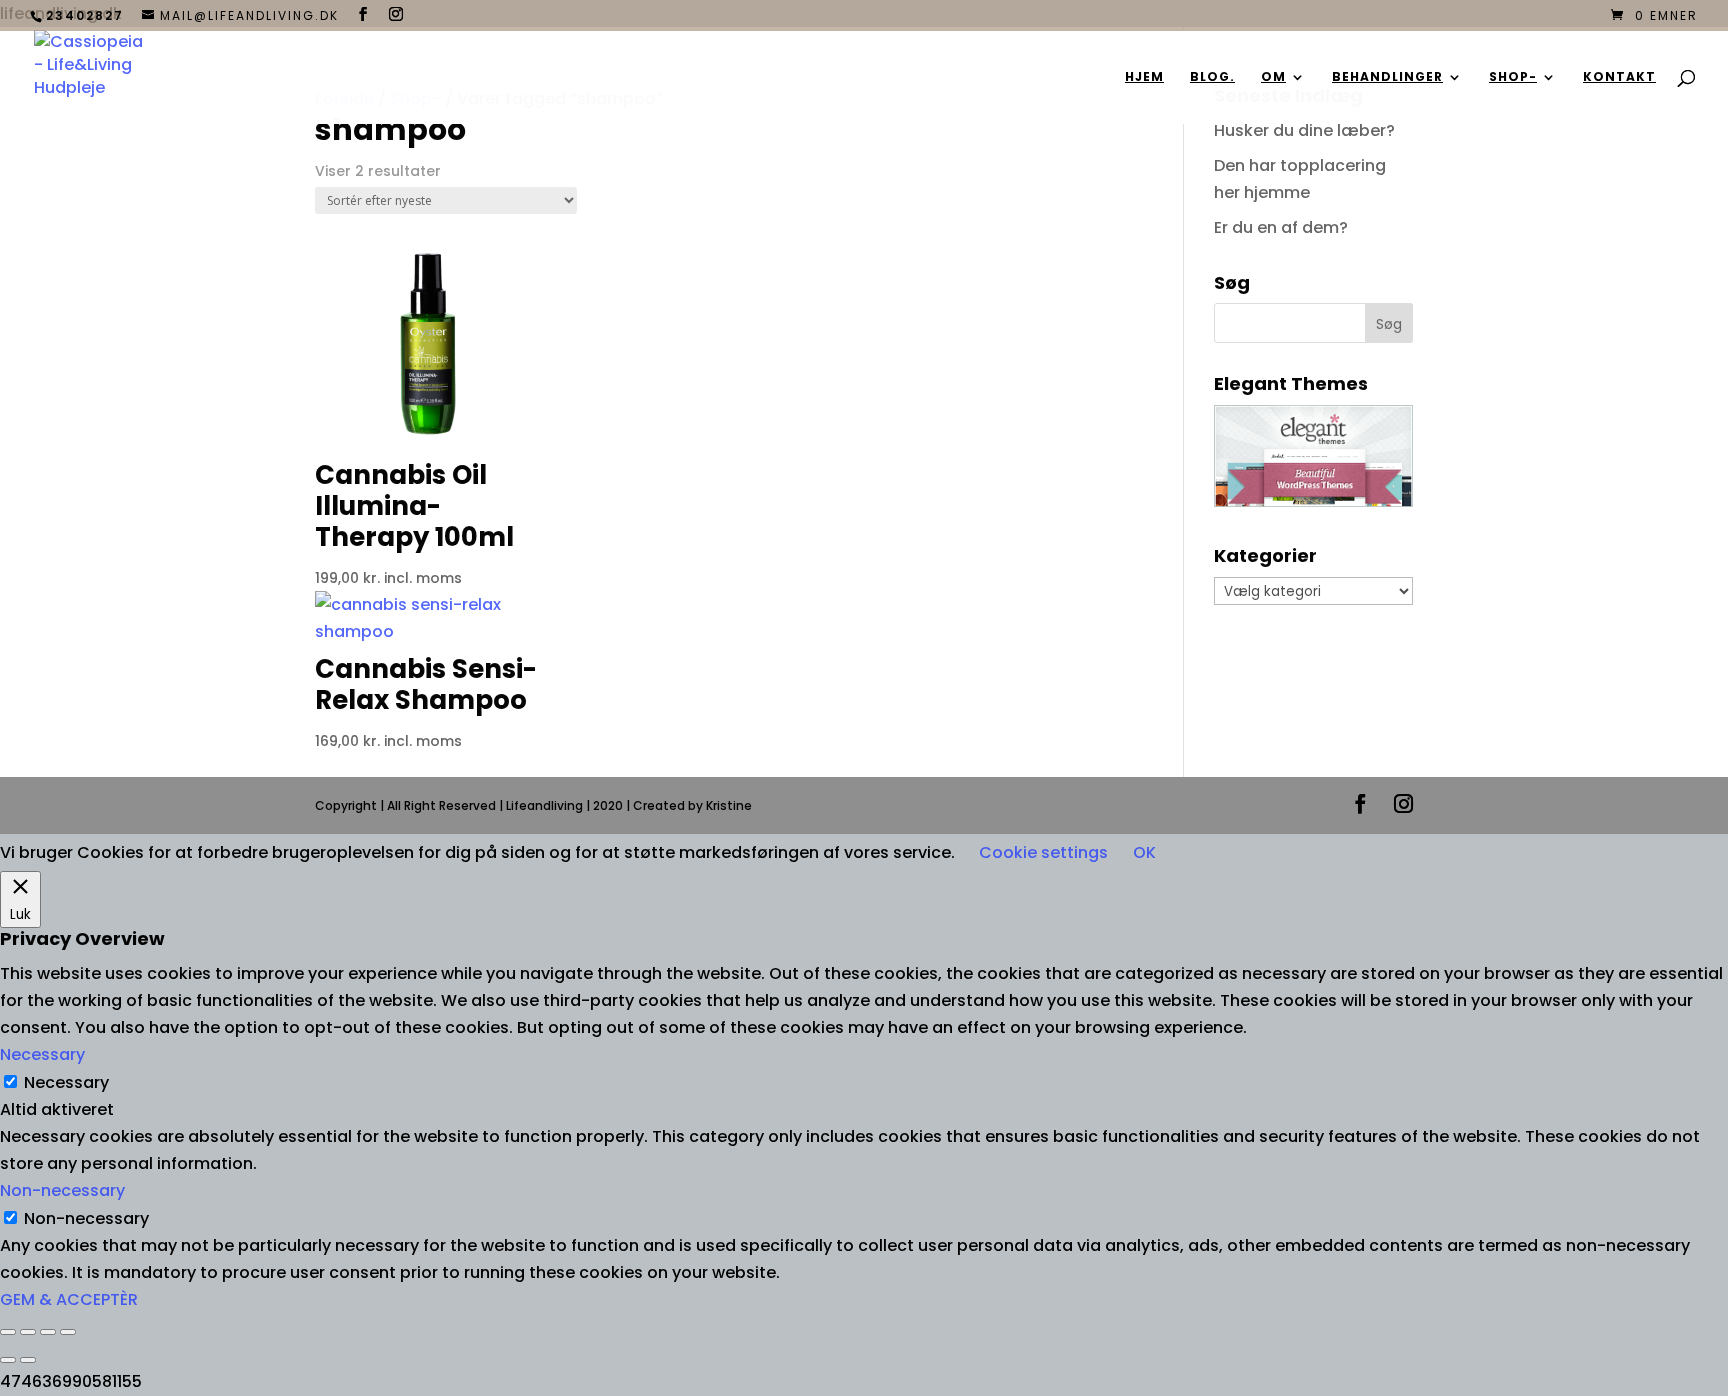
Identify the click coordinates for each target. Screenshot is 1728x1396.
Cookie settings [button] (1043, 852)
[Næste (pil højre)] (28, 1360)
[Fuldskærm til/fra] (28, 1332)
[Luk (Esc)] (68, 1332)
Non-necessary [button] (62, 1190)
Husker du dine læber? (1304, 130)
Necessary (66, 1082)
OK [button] (1144, 852)
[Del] (48, 1332)
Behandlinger (1387, 77)
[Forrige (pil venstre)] (8, 1360)
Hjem (1144, 77)
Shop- (1513, 77)
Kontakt (1619, 77)
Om (1273, 77)
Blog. (1212, 77)
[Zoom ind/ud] (8, 1332)
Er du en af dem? (1281, 227)
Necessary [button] (42, 1054)
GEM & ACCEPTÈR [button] (69, 1299)
